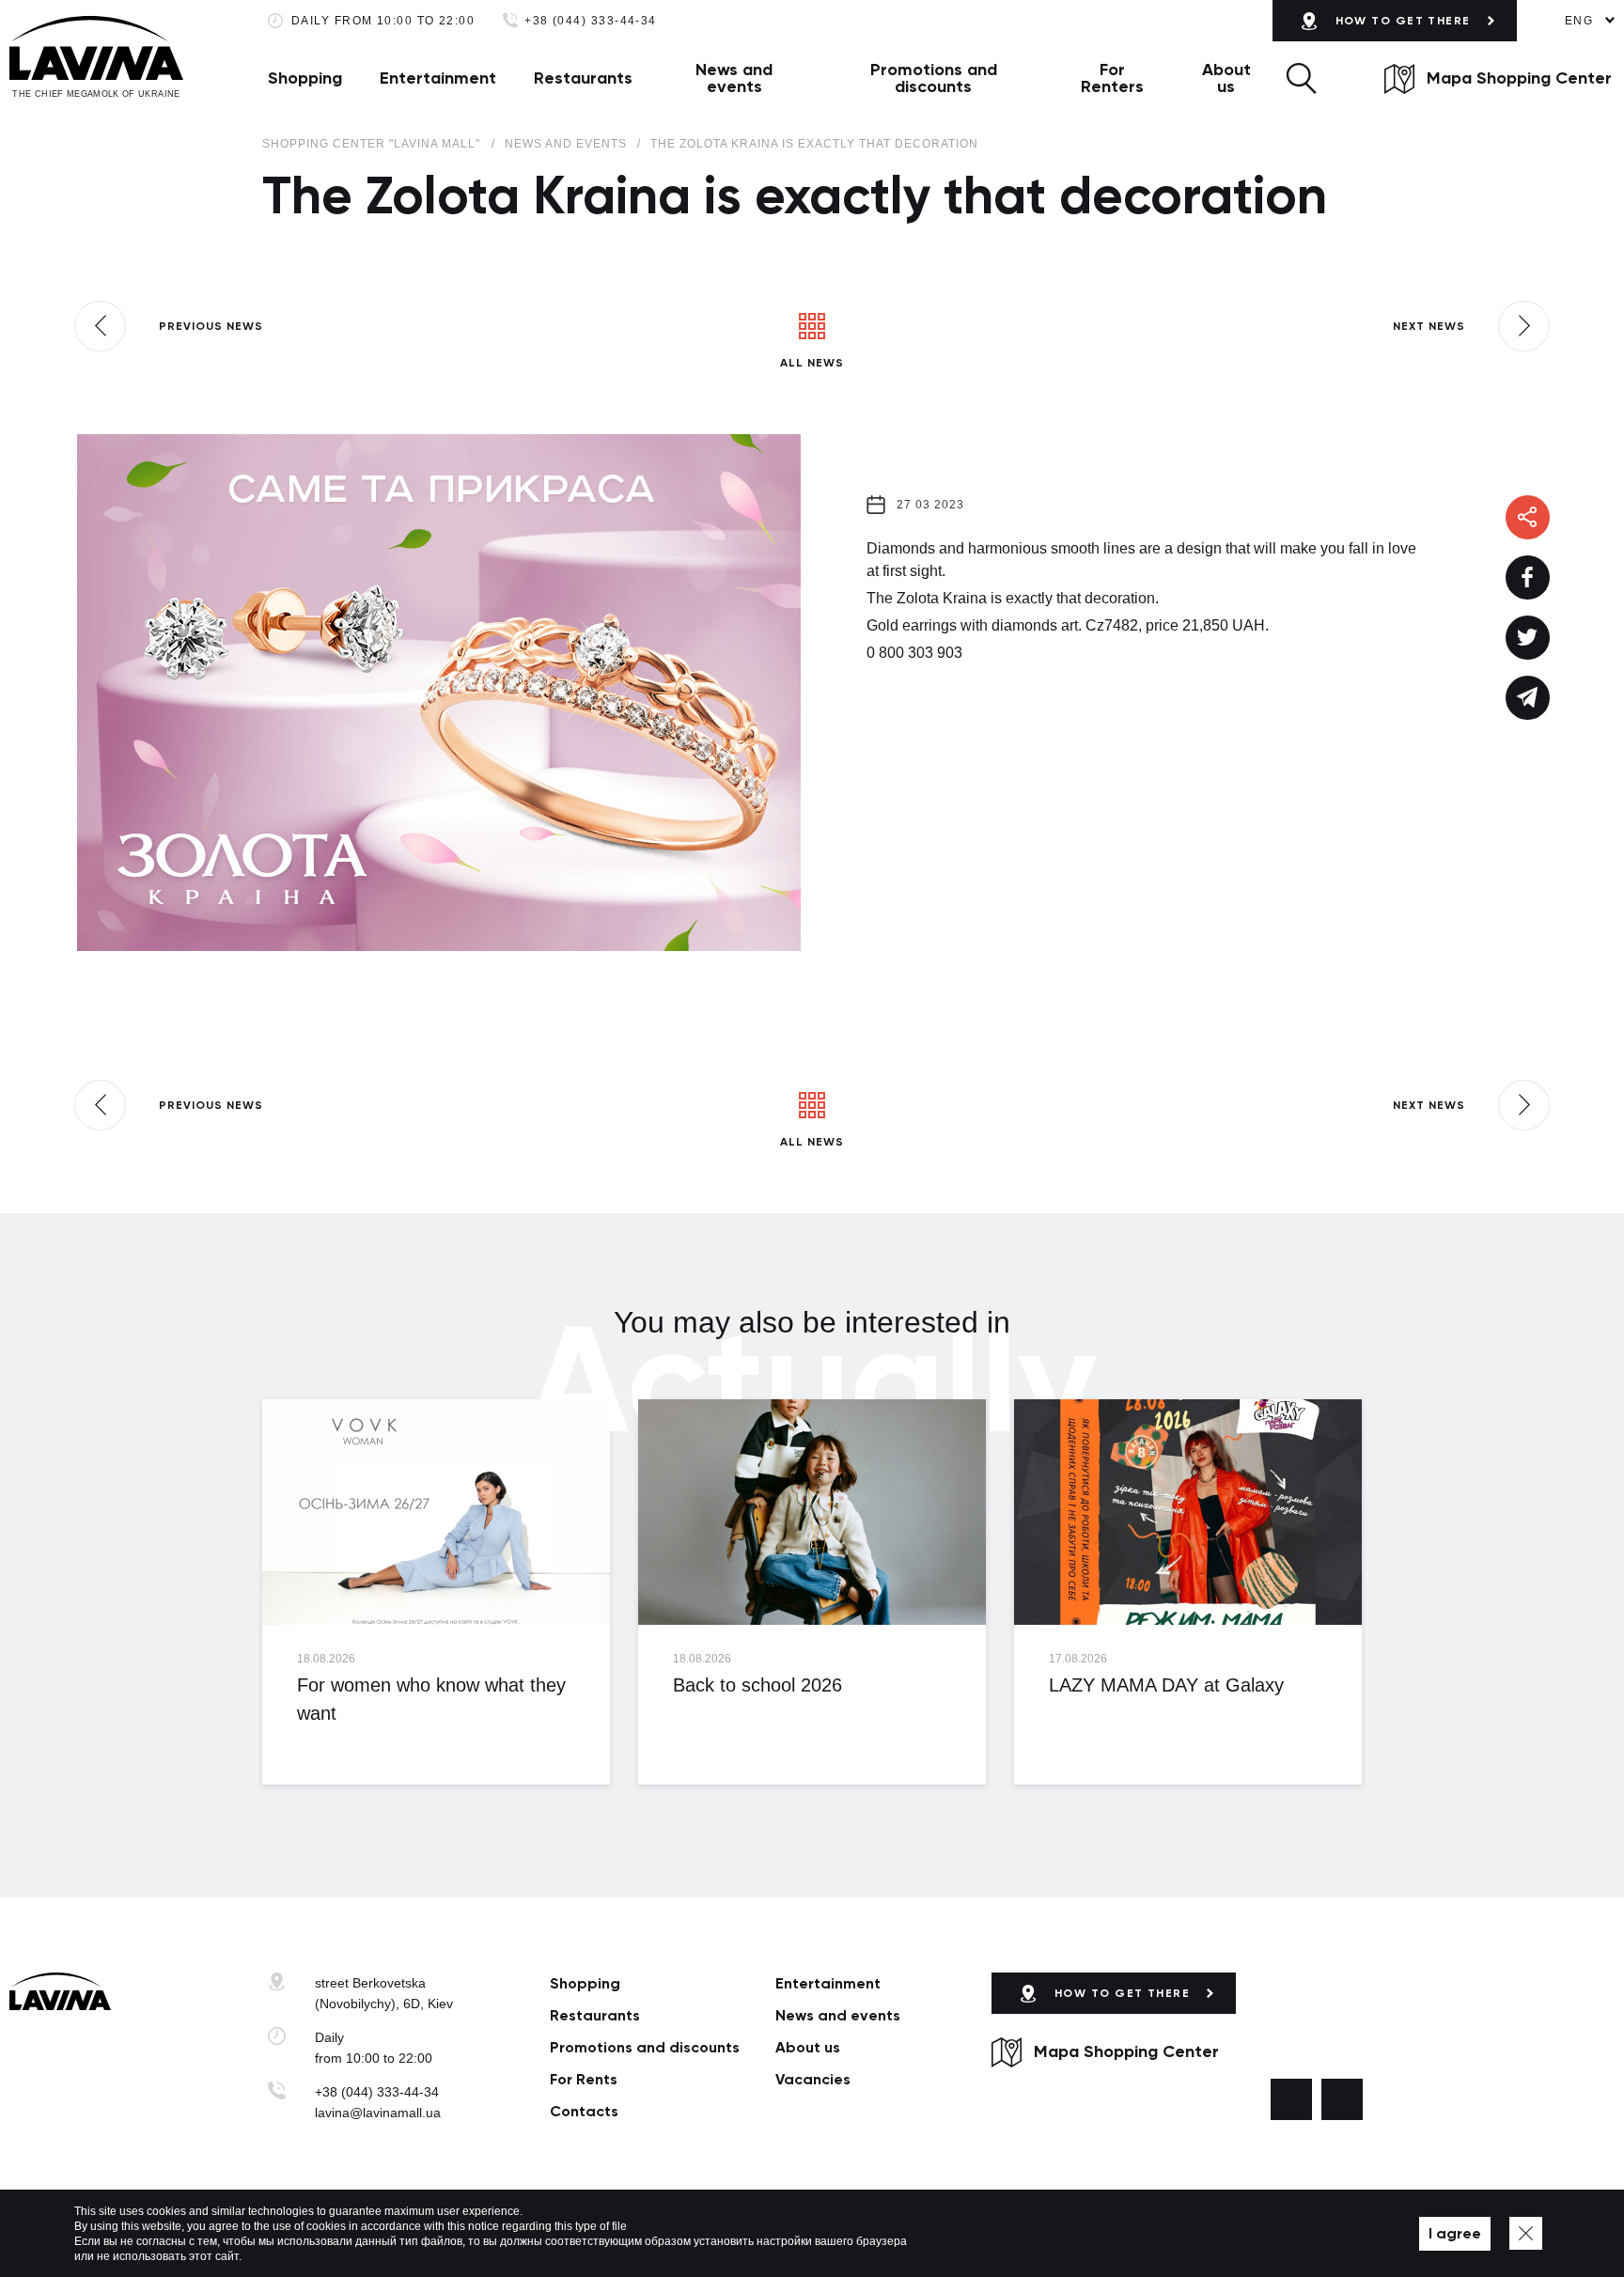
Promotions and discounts (934, 78)
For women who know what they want (431, 1699)
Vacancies (813, 2079)
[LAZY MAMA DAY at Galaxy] (1188, 1512)
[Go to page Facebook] (1291, 2099)
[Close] (1526, 2233)
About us (1226, 78)
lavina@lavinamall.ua (378, 2113)
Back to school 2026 (757, 1685)
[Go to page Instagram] (1342, 2099)
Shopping (305, 78)
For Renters (1112, 78)
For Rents (584, 2079)
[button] (1301, 78)
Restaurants (583, 78)
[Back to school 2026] (812, 1512)
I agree (1455, 2233)
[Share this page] (1528, 577)
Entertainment (438, 78)
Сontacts (584, 2111)
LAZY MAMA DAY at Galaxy (1166, 1685)
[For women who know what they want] (436, 1512)
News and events (734, 78)
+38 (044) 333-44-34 (591, 21)
